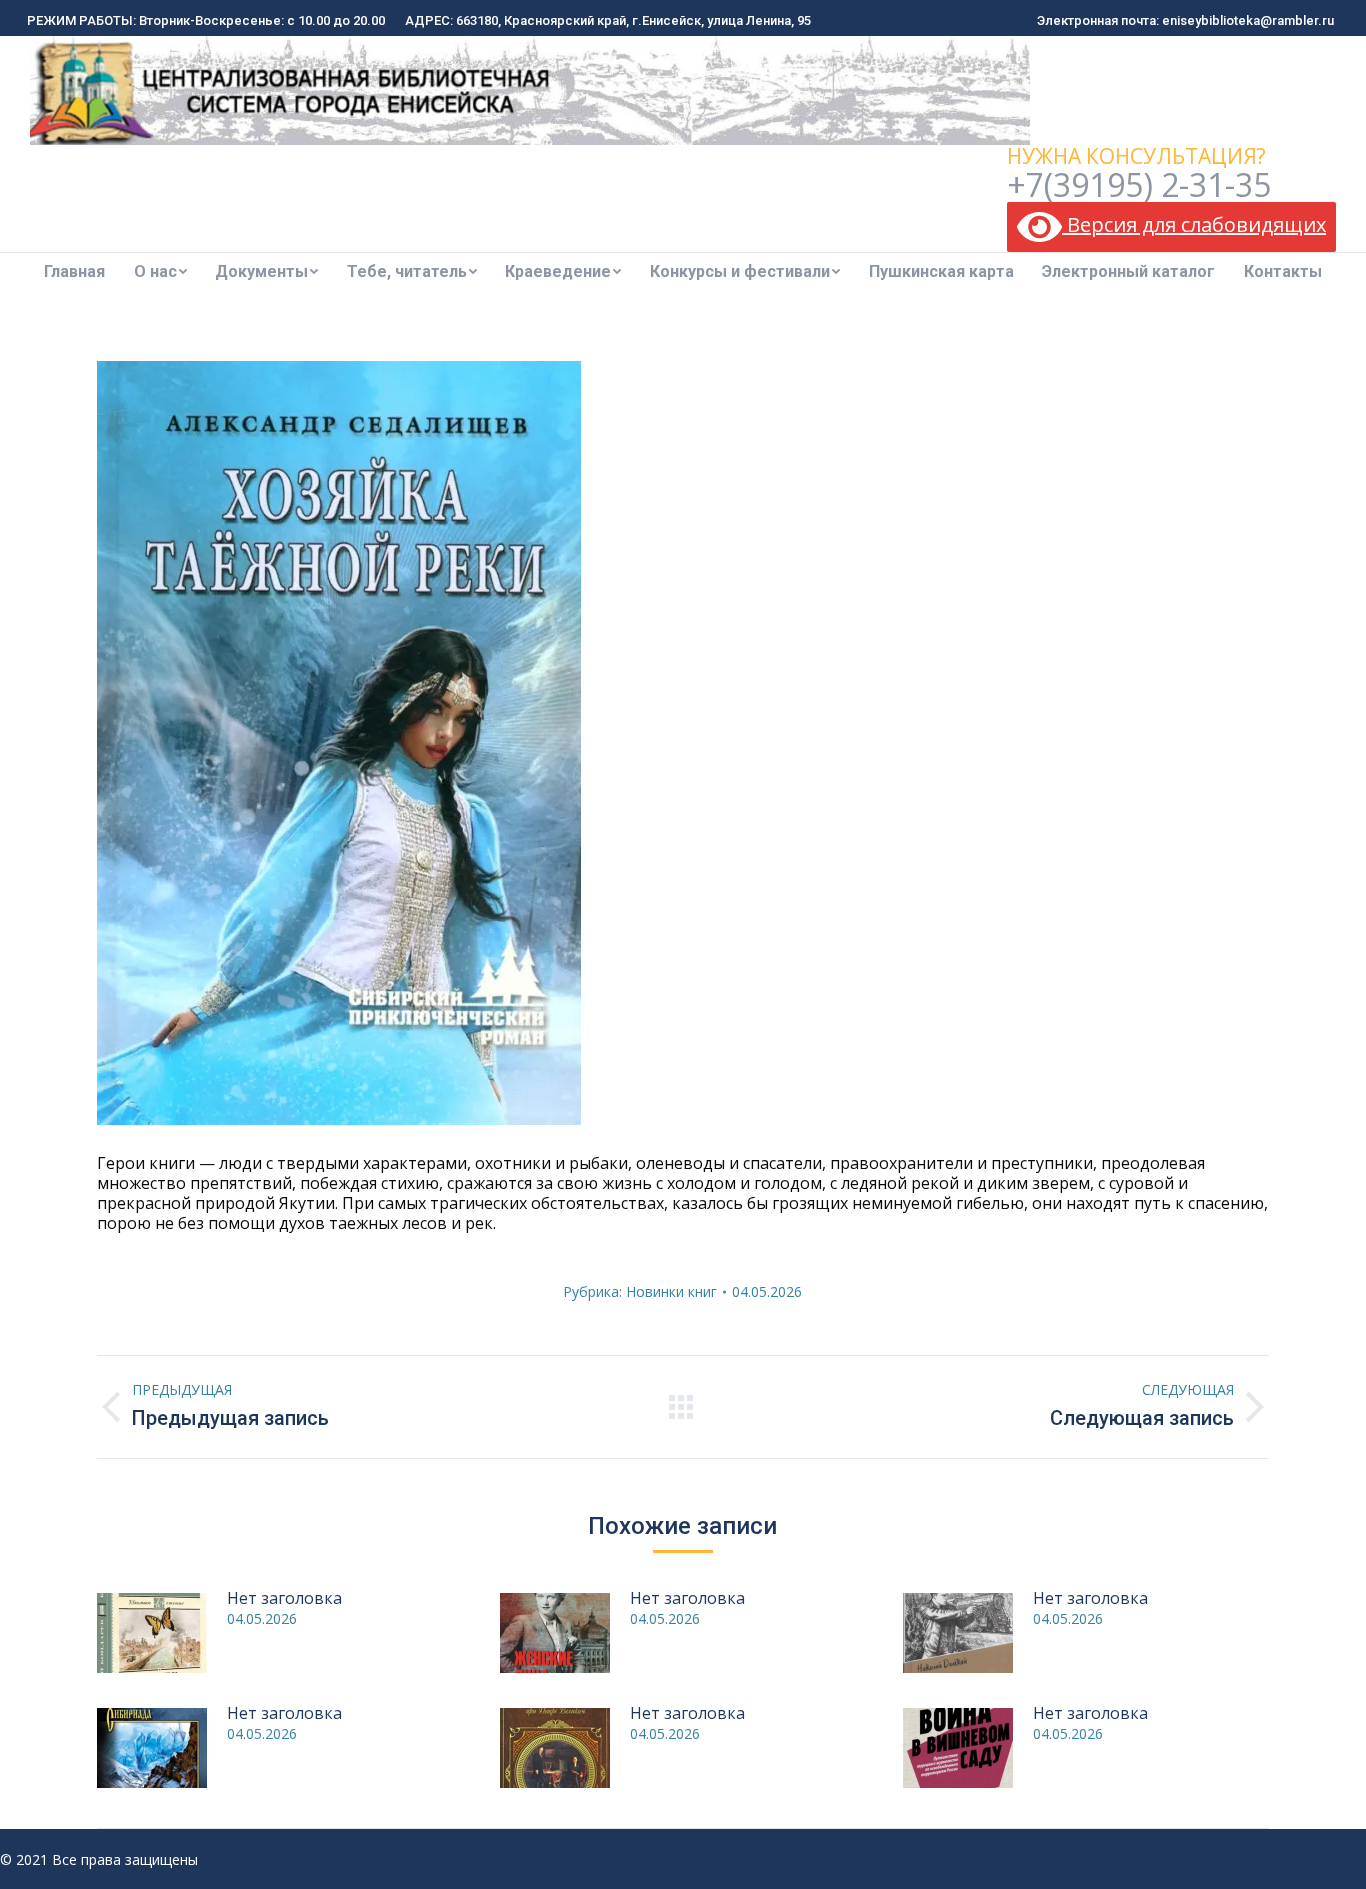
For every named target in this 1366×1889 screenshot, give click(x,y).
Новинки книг (671, 1291)
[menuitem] (74, 272)
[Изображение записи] (152, 1633)
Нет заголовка (284, 1598)
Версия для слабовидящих (1194, 224)
